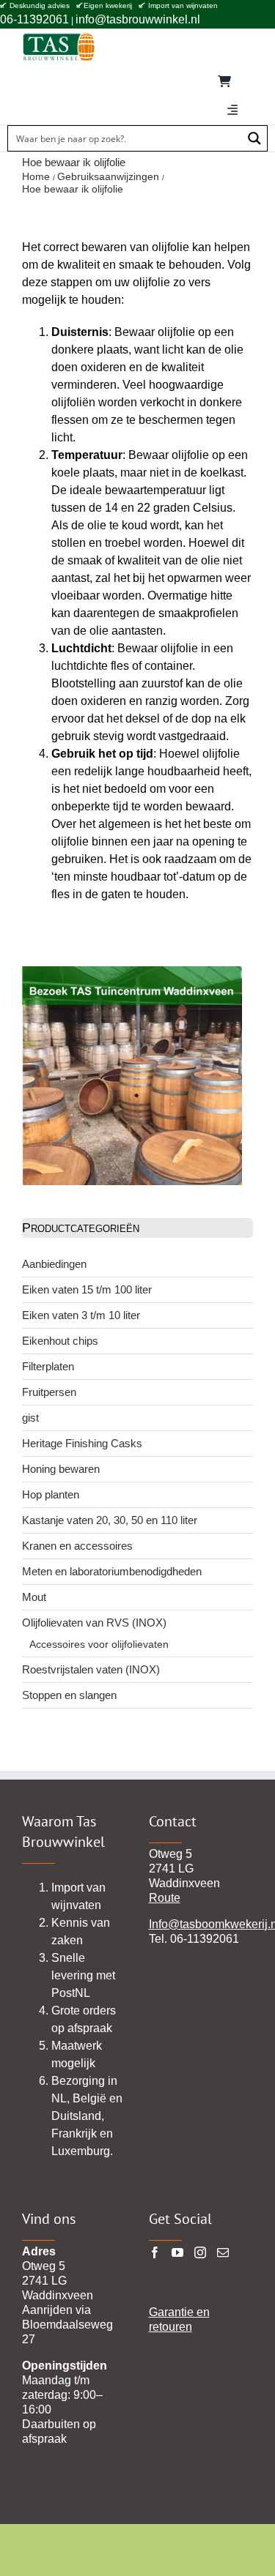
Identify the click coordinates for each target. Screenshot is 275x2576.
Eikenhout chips (60, 1341)
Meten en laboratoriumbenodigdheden (112, 1571)
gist (30, 1418)
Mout (34, 1597)
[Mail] (223, 2252)
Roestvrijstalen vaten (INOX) (91, 1669)
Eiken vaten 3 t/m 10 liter (81, 1315)
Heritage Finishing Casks (82, 1443)
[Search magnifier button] (254, 138)
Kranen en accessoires (77, 1546)
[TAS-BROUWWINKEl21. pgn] (59, 36)
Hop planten (51, 1494)
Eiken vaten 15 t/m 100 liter (87, 1289)
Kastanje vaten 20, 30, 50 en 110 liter (110, 1520)
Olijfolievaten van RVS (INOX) (94, 1623)
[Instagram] (200, 2252)
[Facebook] (155, 2252)
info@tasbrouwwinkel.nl (138, 19)
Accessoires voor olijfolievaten (99, 1644)
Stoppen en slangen (69, 1695)
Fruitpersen (49, 1392)
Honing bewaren (61, 1469)
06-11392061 (34, 19)
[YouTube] (177, 2252)
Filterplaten (48, 1366)
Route (165, 1898)
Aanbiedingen (54, 1264)
